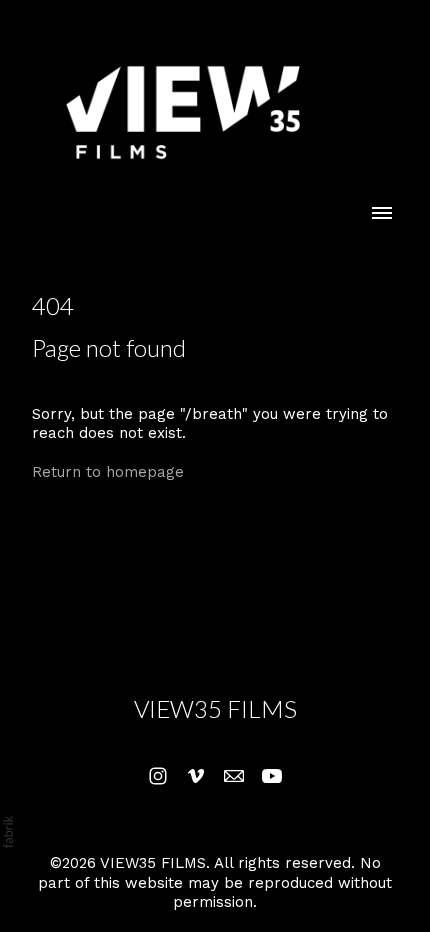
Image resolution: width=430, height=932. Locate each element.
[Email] (234, 776)
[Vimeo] (196, 776)
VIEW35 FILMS (215, 708)
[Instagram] (158, 776)
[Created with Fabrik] (8, 832)
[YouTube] (272, 776)
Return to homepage (108, 472)
